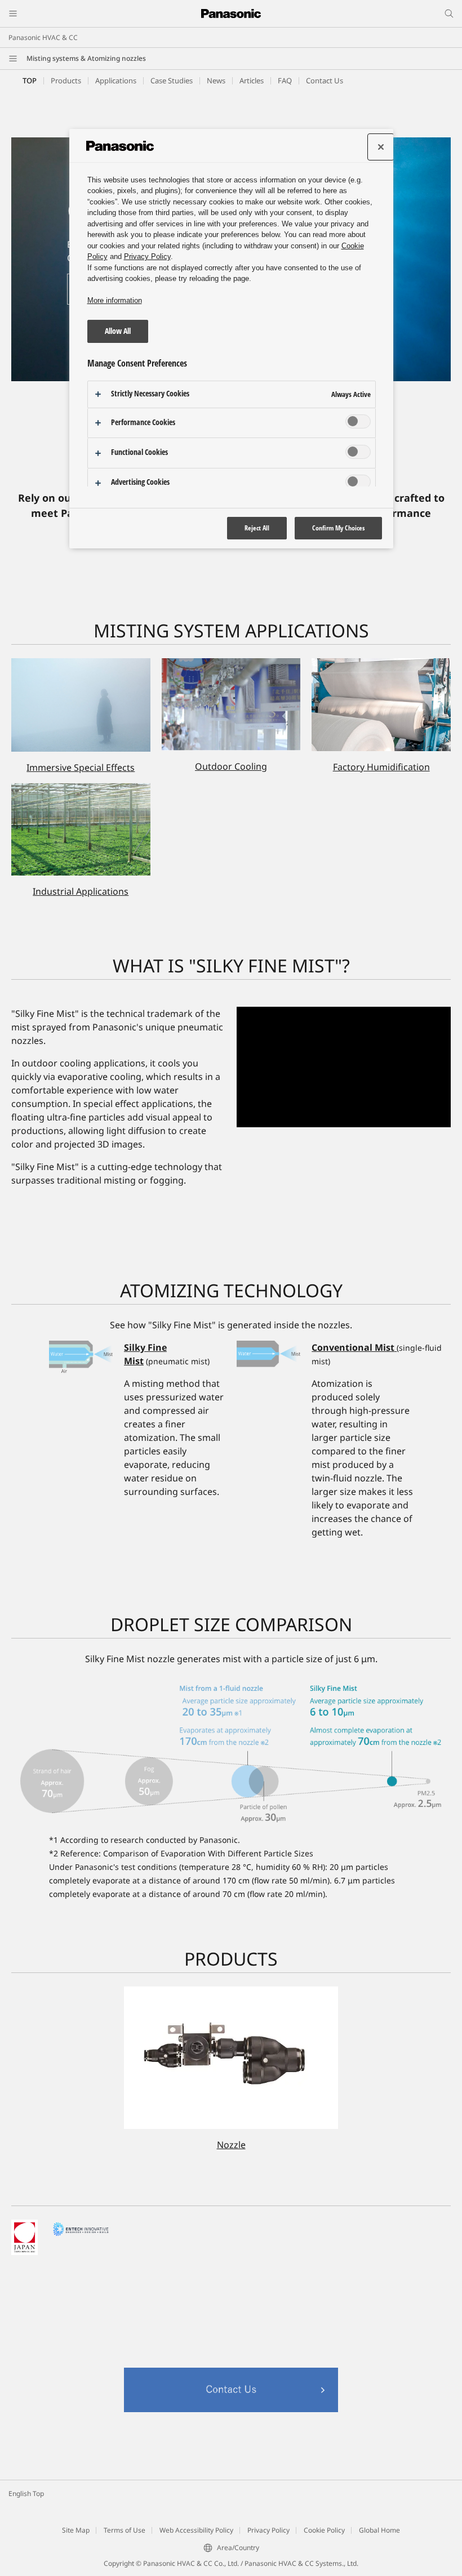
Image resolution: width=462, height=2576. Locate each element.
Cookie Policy (324, 2530)
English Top (26, 2494)
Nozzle (231, 2145)
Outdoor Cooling (231, 766)
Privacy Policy (268, 2530)
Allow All (118, 331)
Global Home (379, 2530)
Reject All (257, 528)
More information (115, 300)
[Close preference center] (381, 147)
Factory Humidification (381, 767)
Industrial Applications (81, 891)
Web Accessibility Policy (196, 2530)
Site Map (76, 2530)
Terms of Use (125, 2530)
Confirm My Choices (338, 528)
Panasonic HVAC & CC (43, 37)
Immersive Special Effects (81, 767)
